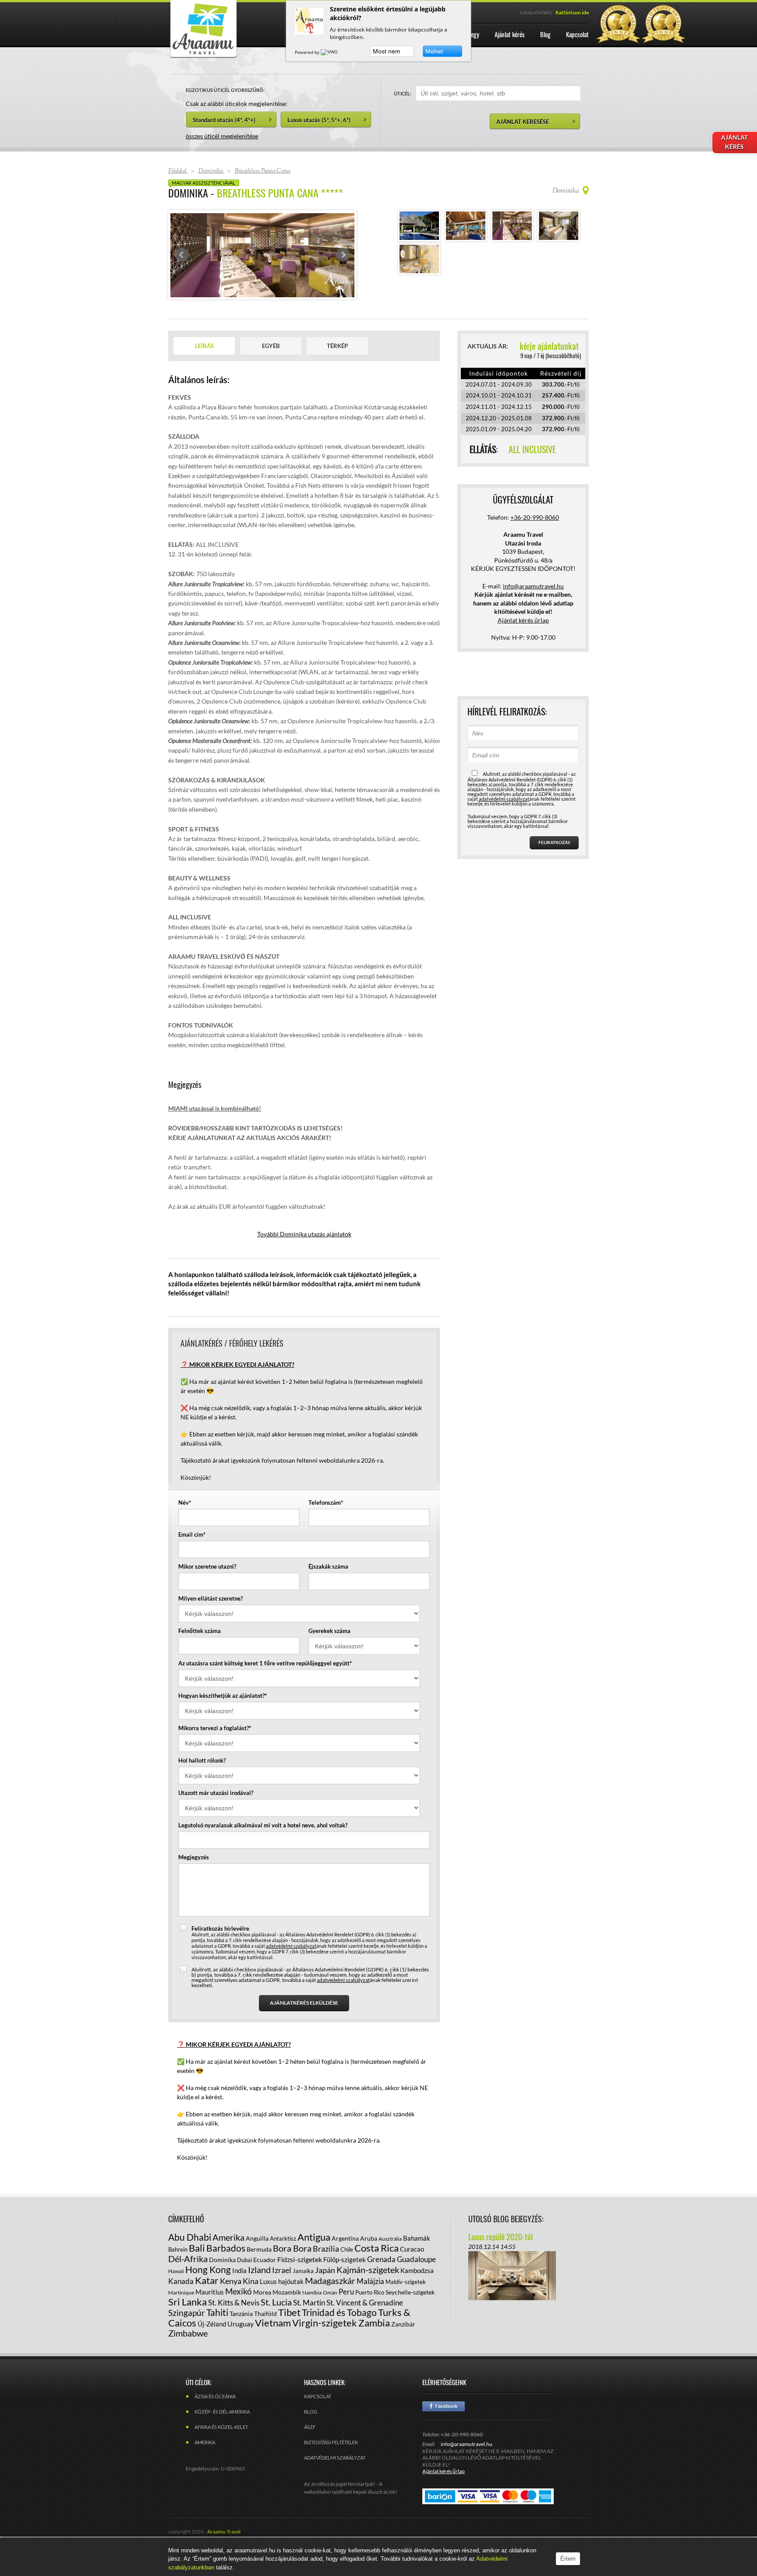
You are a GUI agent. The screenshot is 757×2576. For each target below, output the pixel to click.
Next (343, 264)
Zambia (374, 2341)
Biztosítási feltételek (331, 2461)
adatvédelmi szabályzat (291, 1964)
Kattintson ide (572, 12)
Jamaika (303, 2289)
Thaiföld (265, 2332)
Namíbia (312, 2311)
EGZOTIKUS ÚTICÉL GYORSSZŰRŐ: (225, 90)
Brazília (326, 2267)
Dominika (222, 2278)
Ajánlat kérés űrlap (523, 639)
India (239, 2289)
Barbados (226, 2266)
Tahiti (217, 2331)
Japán (325, 2288)
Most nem (387, 51)
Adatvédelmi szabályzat (335, 2476)
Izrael (282, 2288)
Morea (262, 2310)
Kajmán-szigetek (368, 2288)
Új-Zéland (212, 2342)
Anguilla (257, 2257)
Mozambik (287, 2310)
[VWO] (330, 52)
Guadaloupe (416, 2278)
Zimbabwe (188, 2351)
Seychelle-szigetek (410, 2310)
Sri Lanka (187, 2320)
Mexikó (239, 2310)
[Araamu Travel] (203, 56)
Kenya (231, 2299)
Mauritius (210, 2310)
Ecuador (265, 2278)
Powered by (308, 52)
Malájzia (370, 2300)
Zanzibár (403, 2342)
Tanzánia (241, 2332)
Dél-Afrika (188, 2277)
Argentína (345, 2257)
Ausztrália (390, 2257)
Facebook (444, 2425)
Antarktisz (283, 2257)
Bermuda (259, 2268)
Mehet (434, 51)
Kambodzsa (417, 2289)
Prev (182, 264)
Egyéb (271, 364)
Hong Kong (208, 2288)
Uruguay (241, 2342)
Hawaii (176, 2289)
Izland (259, 2288)
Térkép (337, 364)
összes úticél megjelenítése (222, 136)
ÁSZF (310, 2445)
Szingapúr (187, 2331)
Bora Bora (292, 2266)
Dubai (244, 2278)
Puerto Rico (370, 2311)
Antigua (314, 2255)
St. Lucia (276, 2320)
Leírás (204, 364)
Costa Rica (377, 2266)
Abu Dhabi (190, 2255)
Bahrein (178, 2268)
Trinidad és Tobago (339, 2331)
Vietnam (273, 2341)
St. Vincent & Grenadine (365, 2321)
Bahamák (417, 2256)
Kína (251, 2299)
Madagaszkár (330, 2299)
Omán (330, 2311)
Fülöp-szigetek (345, 2278)
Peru (346, 2310)
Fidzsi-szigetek (300, 2278)
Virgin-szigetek (325, 2341)
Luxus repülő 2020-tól (501, 2255)
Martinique (181, 2311)
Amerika (228, 2256)
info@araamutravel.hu (467, 2462)
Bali (197, 2266)
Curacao (412, 2267)
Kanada (181, 2300)
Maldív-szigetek (406, 2300)
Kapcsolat (318, 2415)
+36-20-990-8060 (535, 536)
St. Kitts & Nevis (234, 2321)
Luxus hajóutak (282, 2300)
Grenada (381, 2278)
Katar (207, 2299)
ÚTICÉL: (403, 93)
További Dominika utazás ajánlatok (304, 1252)
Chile (347, 2268)
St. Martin (309, 2321)
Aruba (369, 2257)
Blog (311, 2430)
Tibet (289, 2331)
